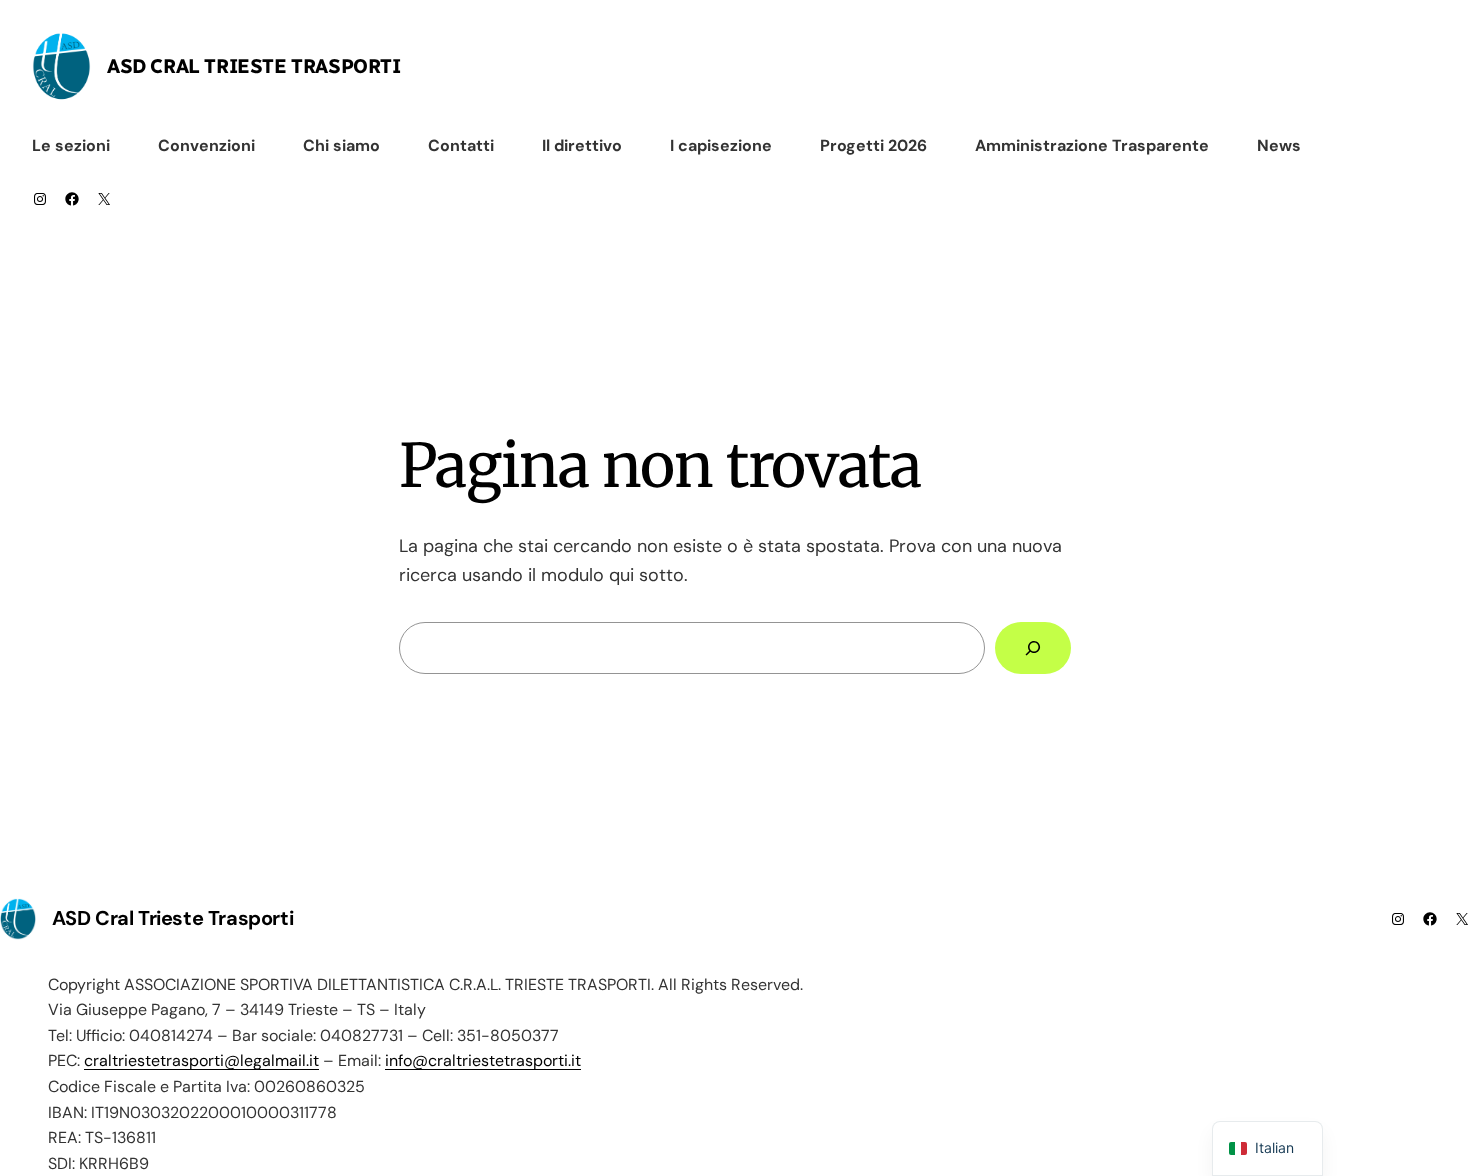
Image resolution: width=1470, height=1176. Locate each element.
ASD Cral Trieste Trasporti (254, 66)
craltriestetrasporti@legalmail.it (201, 1060)
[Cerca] (1033, 648)
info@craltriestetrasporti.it (483, 1060)
